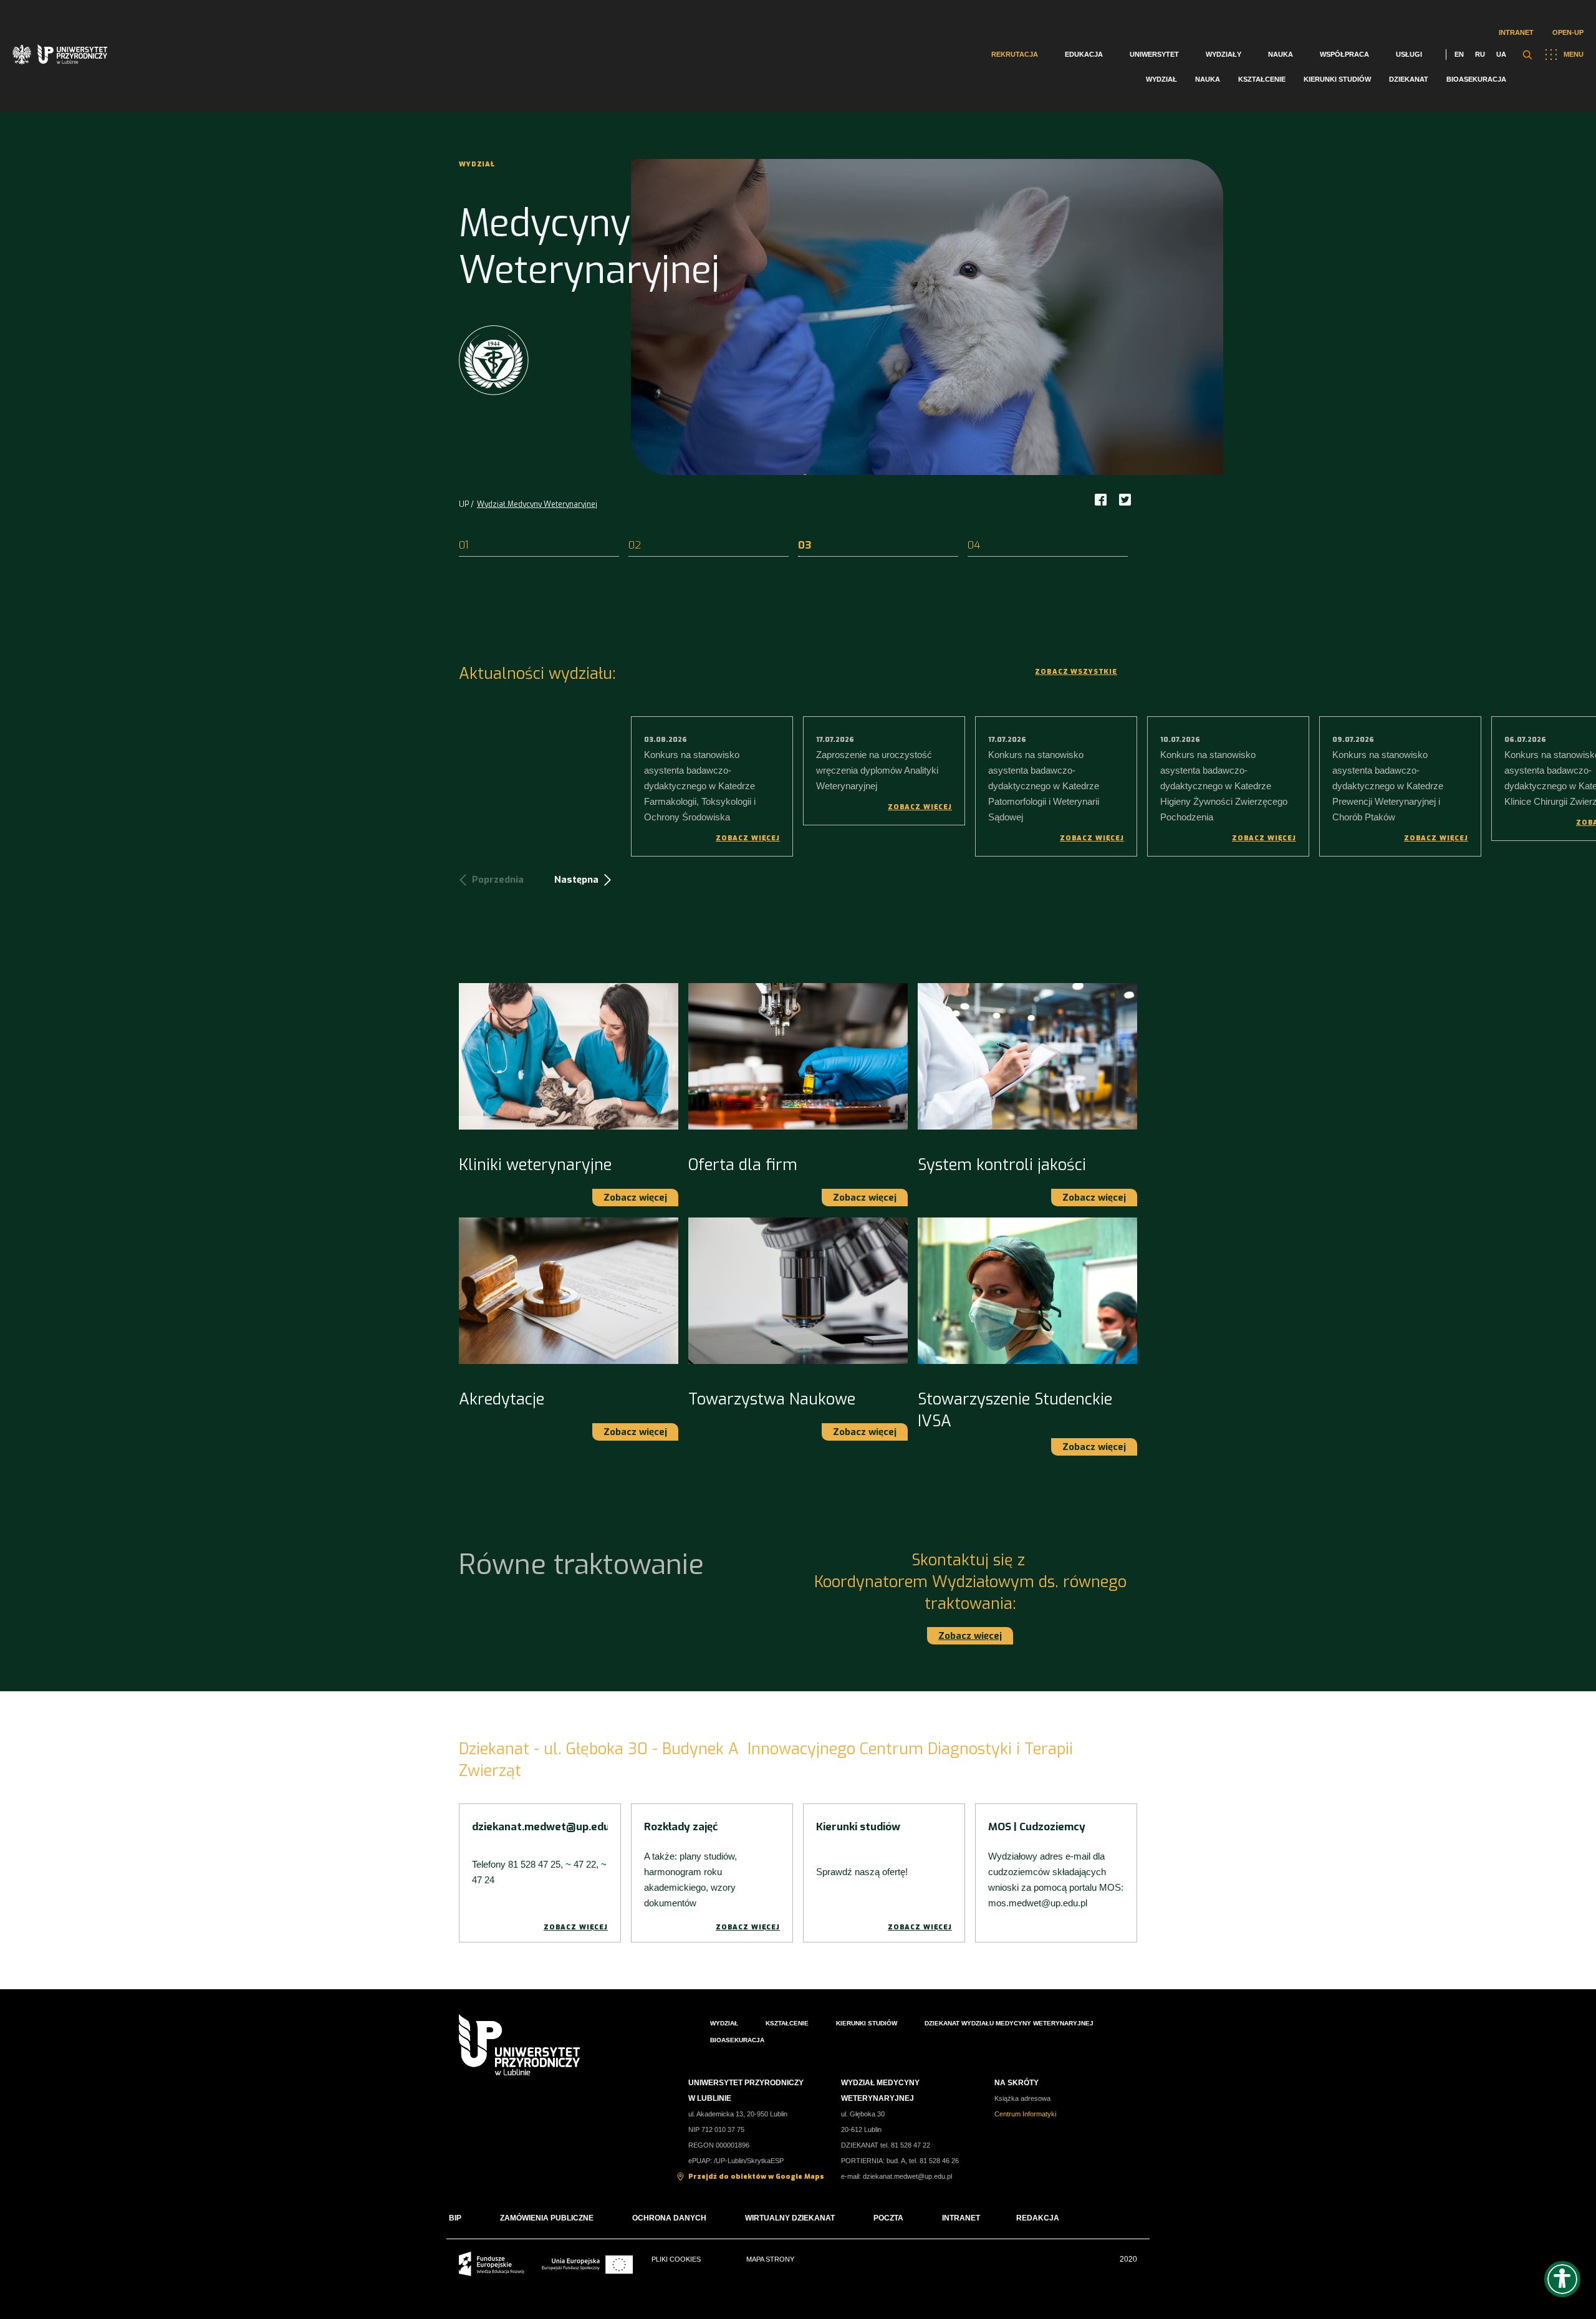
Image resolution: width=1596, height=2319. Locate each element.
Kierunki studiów (1337, 79)
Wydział (1161, 79)
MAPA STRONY (770, 2259)
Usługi (1409, 54)
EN (1459, 54)
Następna (576, 880)
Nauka (1281, 54)
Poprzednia (498, 880)
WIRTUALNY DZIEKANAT (790, 2218)
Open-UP (1568, 32)
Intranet (1516, 32)
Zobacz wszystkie (1076, 672)
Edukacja (1084, 54)
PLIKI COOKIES (676, 2259)
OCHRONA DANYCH (669, 2218)
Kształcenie (1262, 79)
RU (1480, 54)
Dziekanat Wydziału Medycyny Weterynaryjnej (1009, 2023)
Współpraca (1344, 54)
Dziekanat (1409, 79)
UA (1501, 54)
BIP (455, 2218)
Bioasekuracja (1476, 79)
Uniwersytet (1154, 54)
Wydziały (1223, 54)
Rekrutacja (1015, 54)
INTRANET (961, 2218)
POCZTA (888, 2218)
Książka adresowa (1022, 2098)
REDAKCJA (1038, 2218)
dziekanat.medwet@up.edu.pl (907, 2176)
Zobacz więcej (748, 838)
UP (464, 504)
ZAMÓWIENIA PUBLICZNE (547, 2218)
